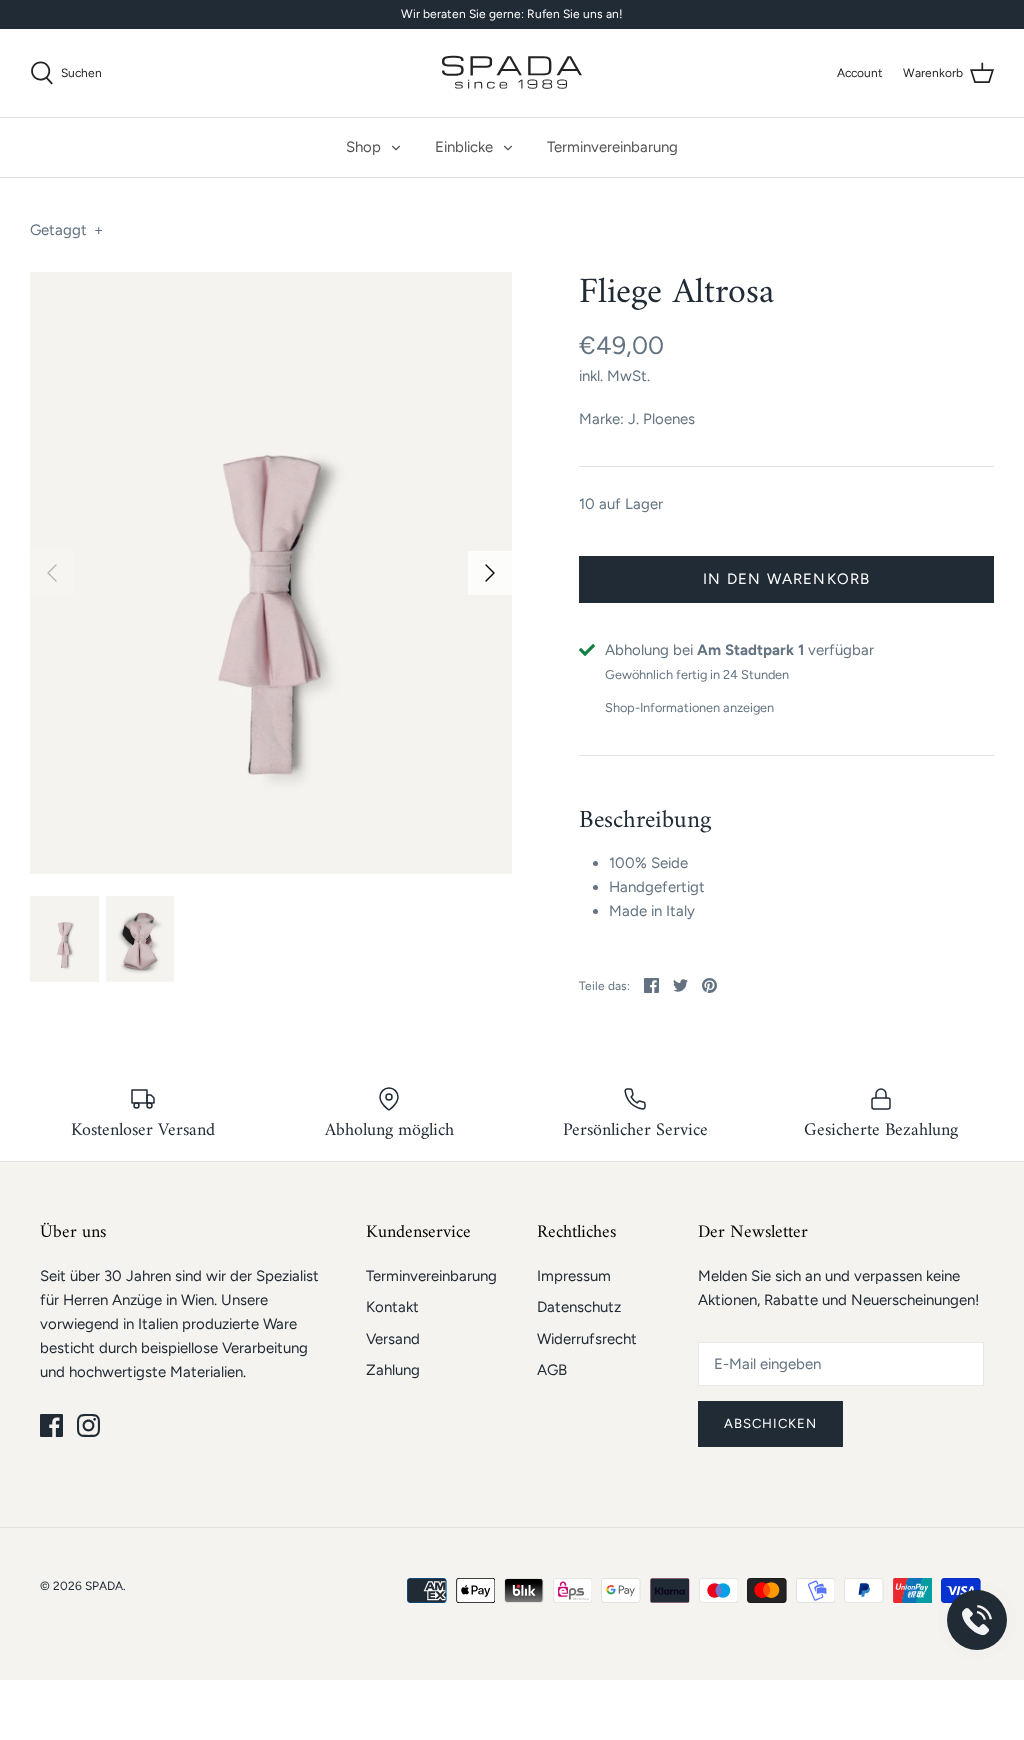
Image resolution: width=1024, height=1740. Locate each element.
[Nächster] (490, 573)
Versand (393, 1339)
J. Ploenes (661, 419)
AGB (552, 1370)
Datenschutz (579, 1307)
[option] (271, 573)
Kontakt (392, 1307)
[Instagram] (88, 1425)
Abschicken (771, 1423)
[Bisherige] (52, 573)
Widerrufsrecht (587, 1339)
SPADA (104, 1586)
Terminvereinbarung (612, 147)
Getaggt (66, 230)
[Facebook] (51, 1425)
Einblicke (464, 147)
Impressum (574, 1276)
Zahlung (393, 1370)
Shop (363, 147)
